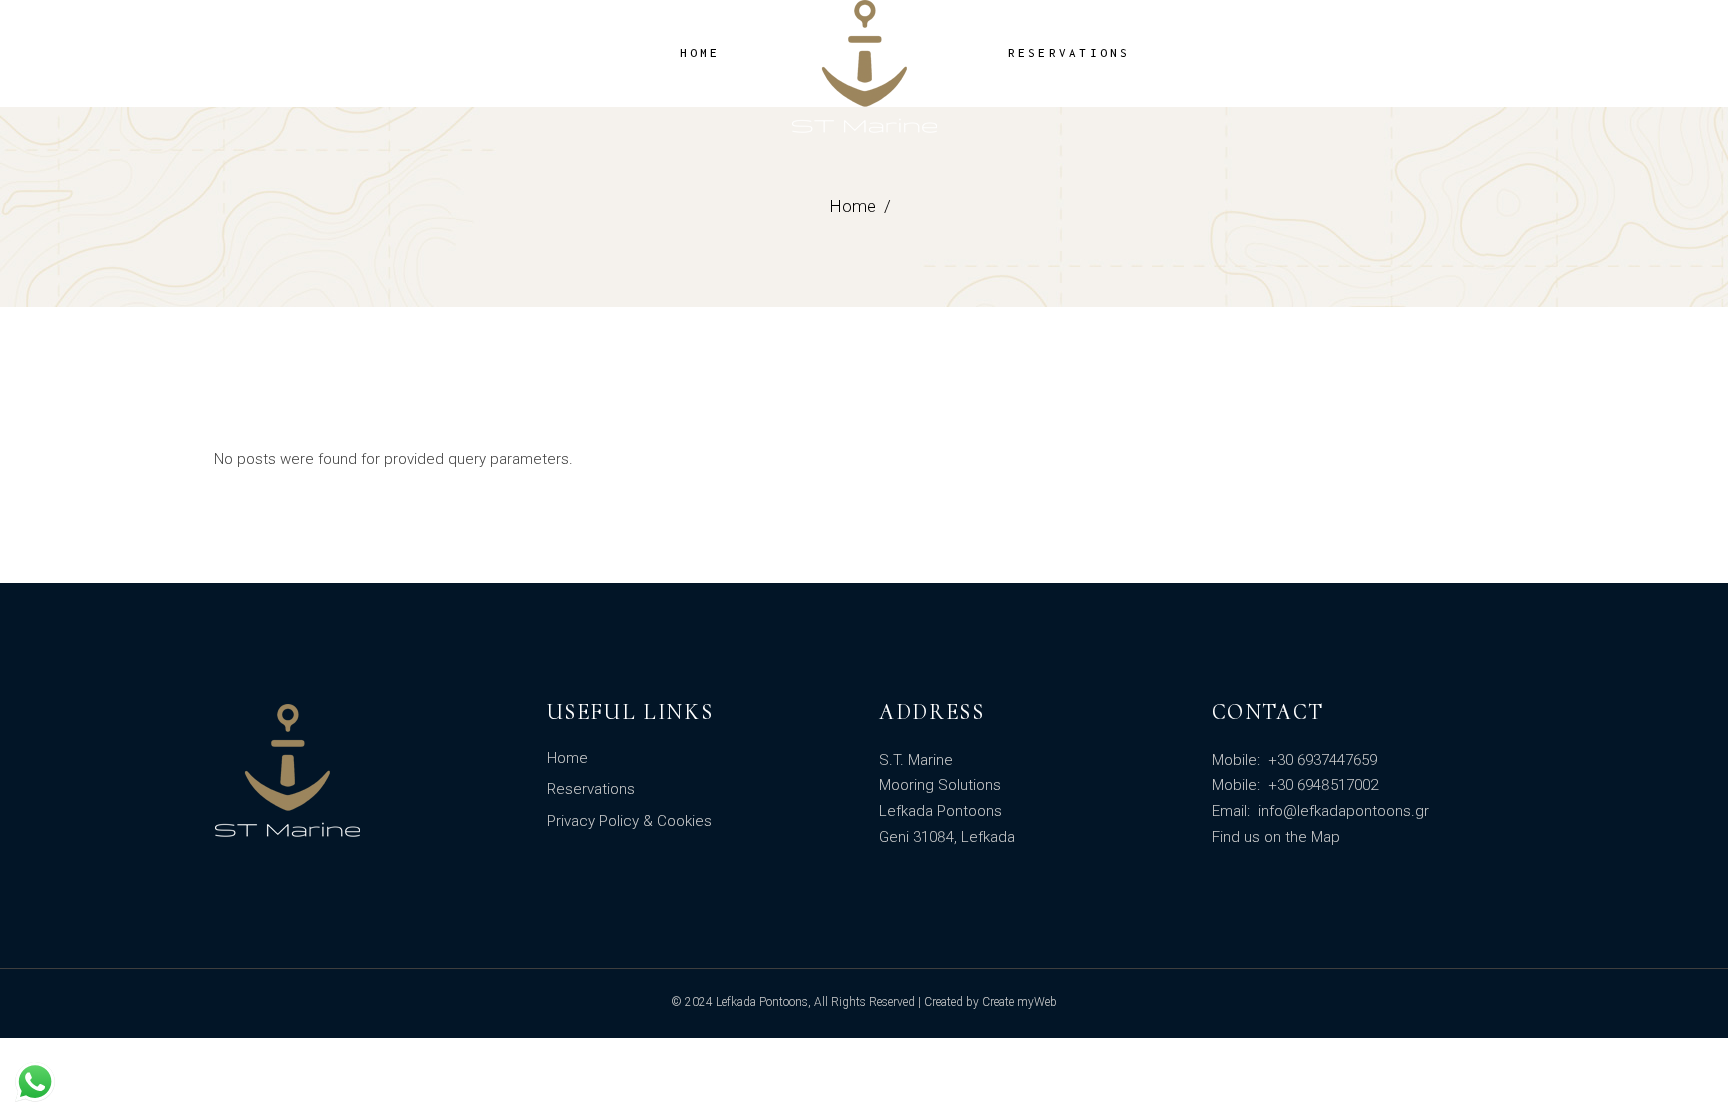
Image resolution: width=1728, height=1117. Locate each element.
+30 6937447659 (1320, 760)
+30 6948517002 (1321, 785)
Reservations (591, 789)
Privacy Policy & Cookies (629, 821)
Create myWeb (1019, 1002)
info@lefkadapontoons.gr (1341, 811)
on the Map (1302, 837)
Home (567, 758)
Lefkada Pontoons (762, 1002)
